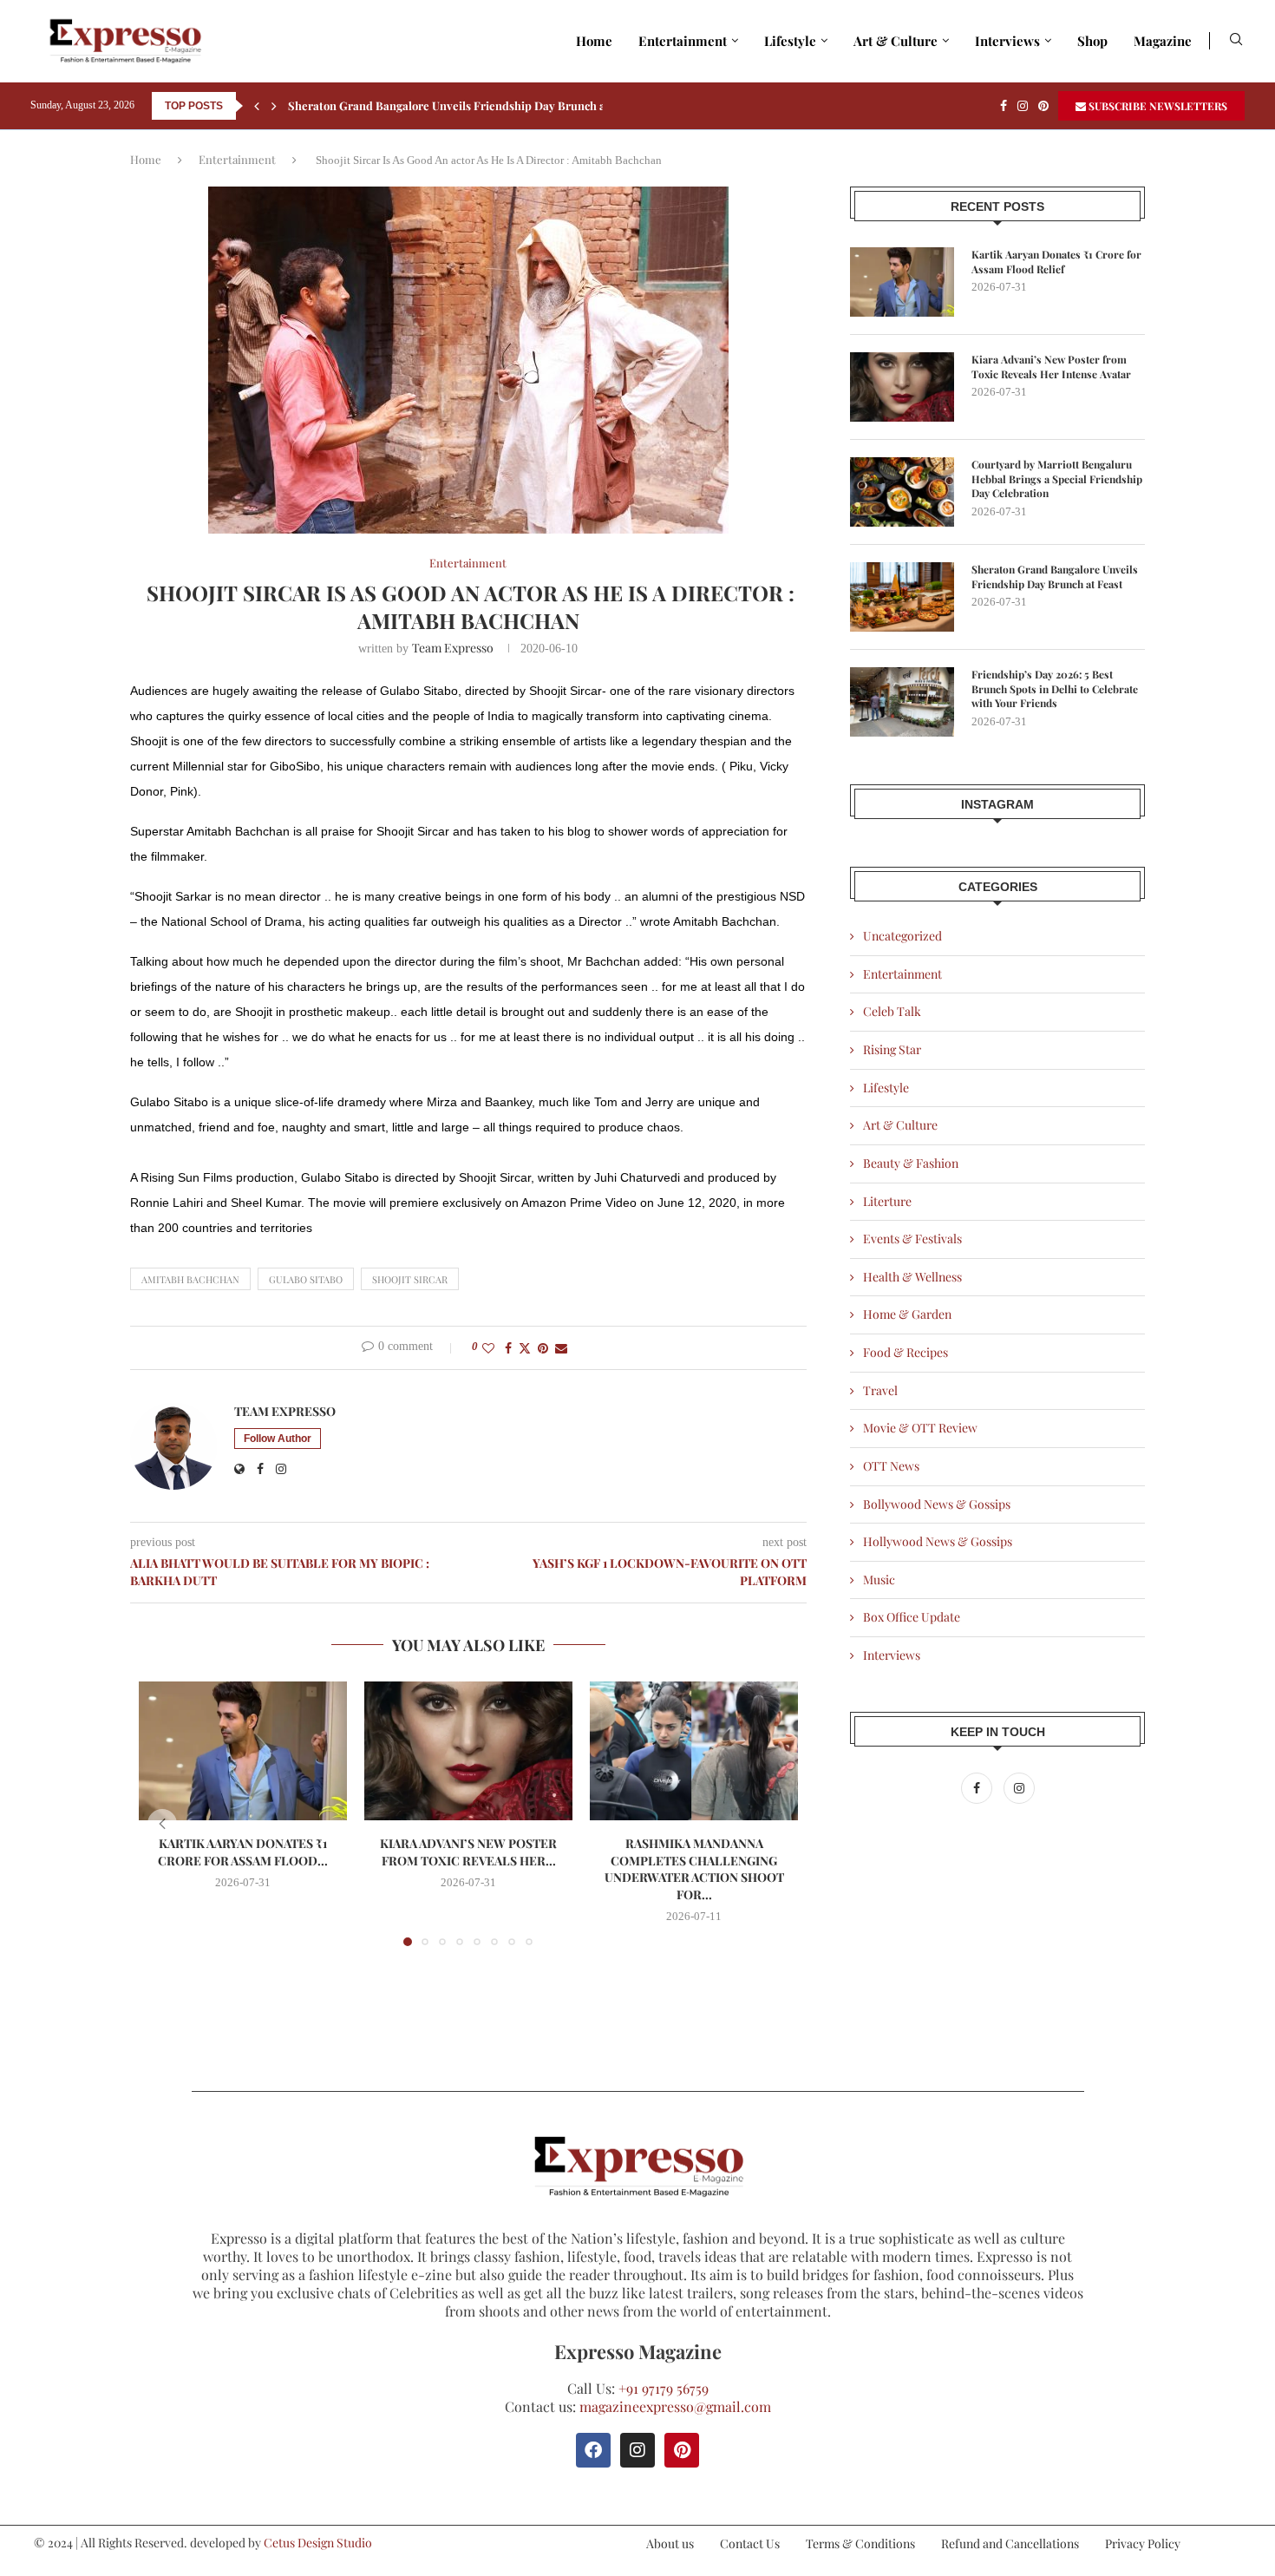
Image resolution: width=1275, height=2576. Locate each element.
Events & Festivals (912, 1239)
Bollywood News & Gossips (937, 1504)
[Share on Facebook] (508, 1348)
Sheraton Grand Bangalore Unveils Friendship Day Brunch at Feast (464, 105)
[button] (257, 106)
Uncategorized (902, 936)
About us (670, 2543)
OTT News (891, 1466)
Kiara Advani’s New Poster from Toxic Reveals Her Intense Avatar (1051, 367)
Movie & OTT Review (920, 1428)
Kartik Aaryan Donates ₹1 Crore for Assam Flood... (243, 1852)
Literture (887, 1201)
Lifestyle (790, 41)
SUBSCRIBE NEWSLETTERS (1157, 106)
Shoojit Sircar (410, 1279)
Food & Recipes (906, 1352)
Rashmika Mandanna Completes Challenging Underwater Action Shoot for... (694, 1869)
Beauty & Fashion (911, 1163)
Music (879, 1580)
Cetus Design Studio (318, 2543)
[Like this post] (488, 1348)
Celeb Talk (892, 1011)
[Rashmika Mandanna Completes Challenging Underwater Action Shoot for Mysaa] (694, 1751)
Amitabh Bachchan (190, 1279)
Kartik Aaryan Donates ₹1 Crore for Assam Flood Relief (1056, 262)
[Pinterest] (1043, 106)
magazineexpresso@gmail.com (675, 2406)
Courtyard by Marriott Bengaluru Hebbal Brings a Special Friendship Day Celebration (1057, 479)
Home (594, 41)
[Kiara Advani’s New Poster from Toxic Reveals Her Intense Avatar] (468, 1751)
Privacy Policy (1143, 2543)
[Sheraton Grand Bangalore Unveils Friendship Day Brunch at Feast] (902, 597)
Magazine (1163, 41)
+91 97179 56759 (664, 2388)
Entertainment (683, 41)
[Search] (1236, 41)
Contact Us (750, 2543)
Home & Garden (907, 1314)
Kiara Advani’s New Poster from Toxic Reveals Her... (468, 1852)
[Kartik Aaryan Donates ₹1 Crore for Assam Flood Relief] (243, 1751)
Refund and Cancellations (1010, 2543)
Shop (1092, 41)
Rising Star (892, 1049)
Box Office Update (912, 1617)
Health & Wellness (912, 1277)
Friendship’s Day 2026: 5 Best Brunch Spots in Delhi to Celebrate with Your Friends (1055, 689)
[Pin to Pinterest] (543, 1348)
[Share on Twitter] (525, 1348)
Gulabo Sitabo (306, 1279)
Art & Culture (896, 41)
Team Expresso (453, 648)
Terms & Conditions (860, 2543)
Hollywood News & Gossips (938, 1541)
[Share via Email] (561, 1348)
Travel (880, 1390)
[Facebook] (1004, 106)
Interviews (1007, 41)
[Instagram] (1023, 106)
